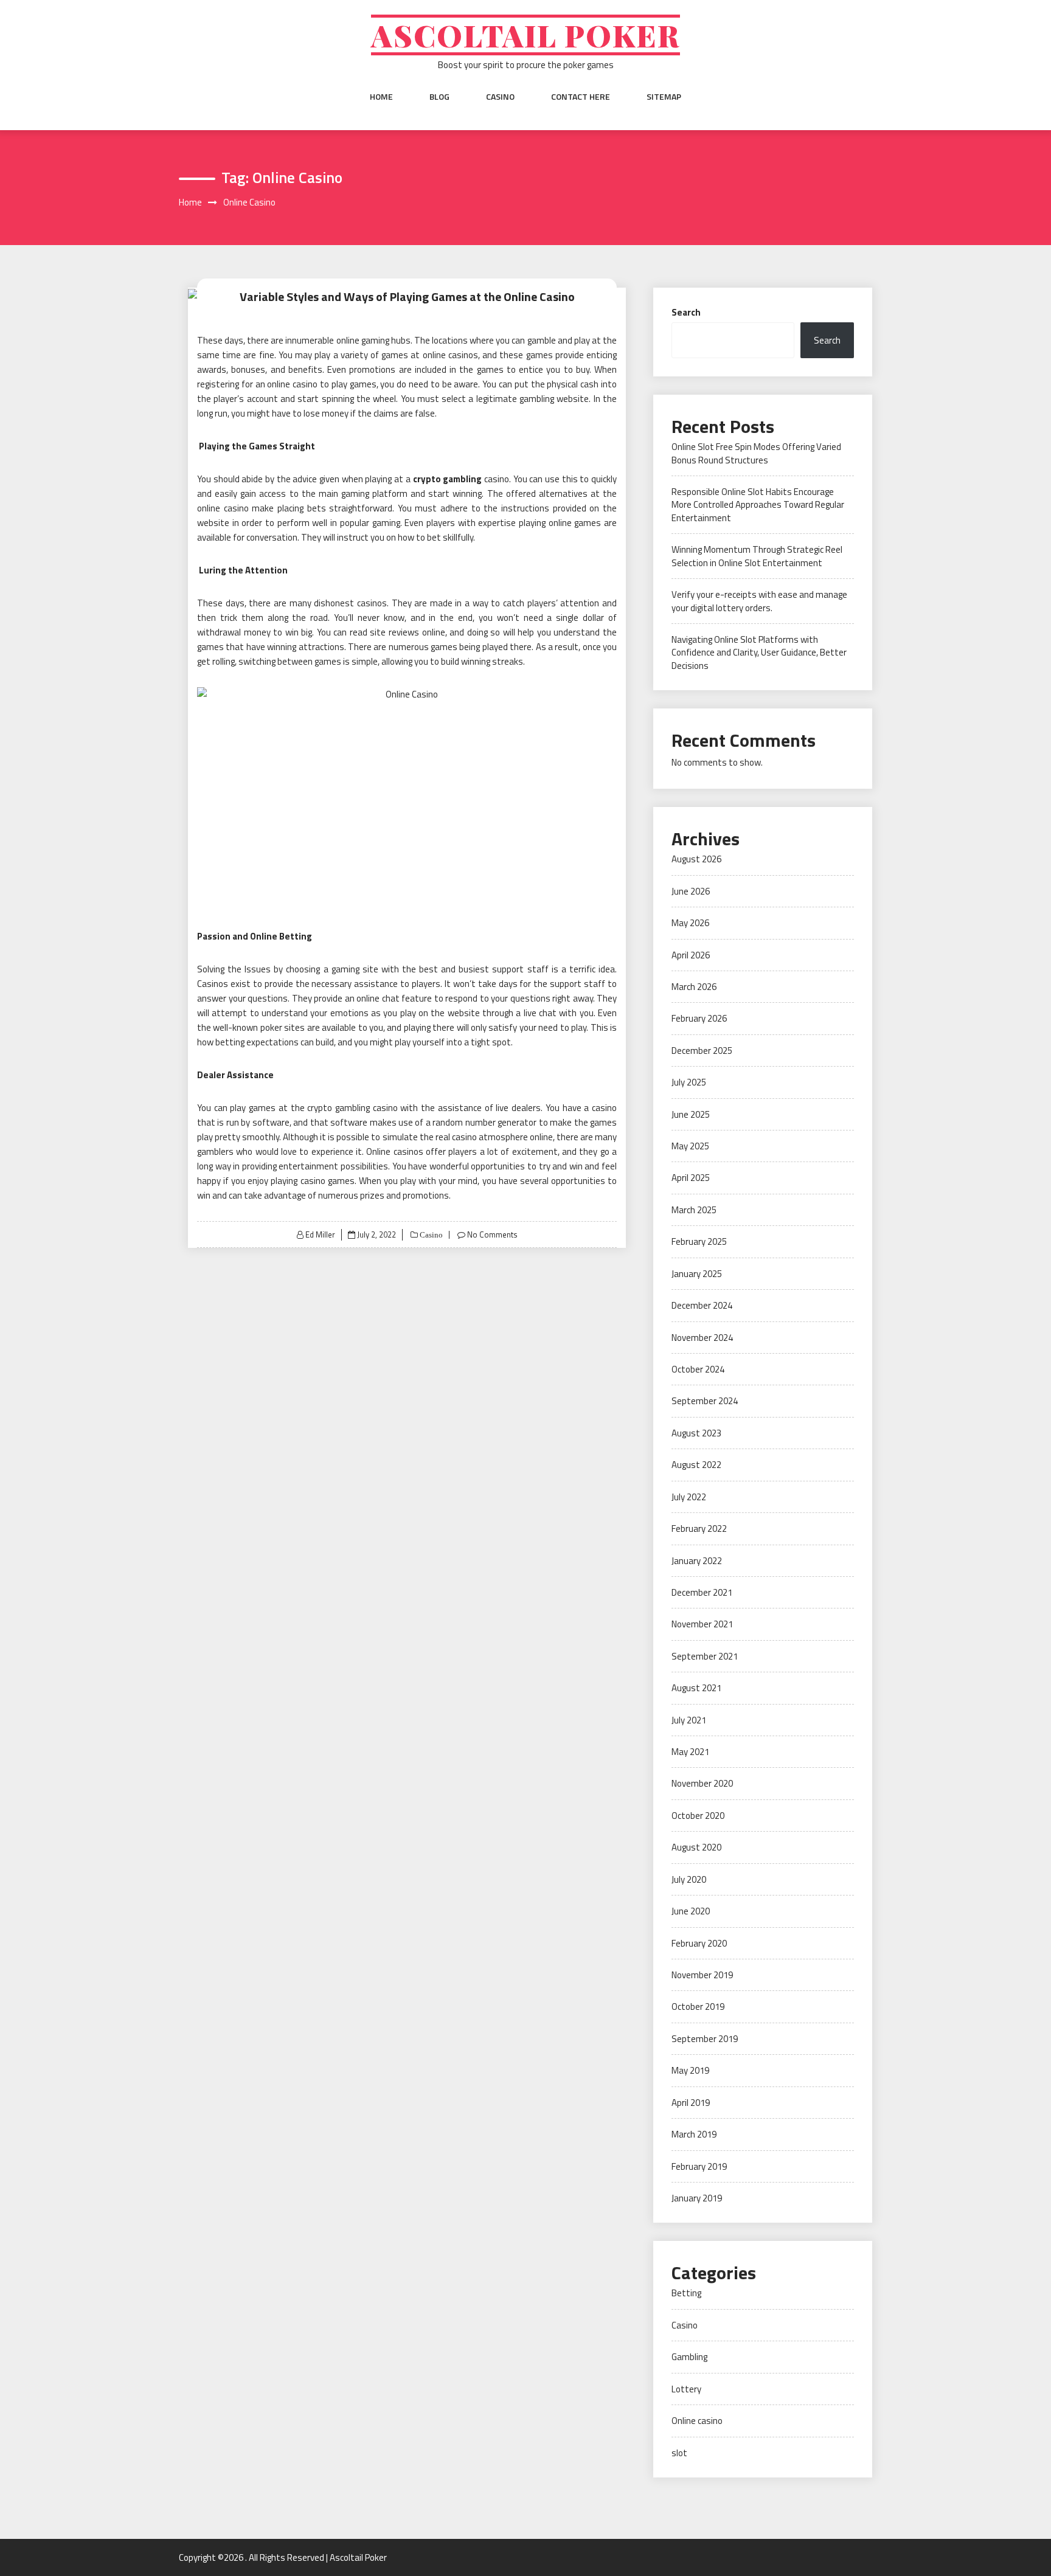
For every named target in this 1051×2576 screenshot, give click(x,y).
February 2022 (699, 1529)
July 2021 (689, 1720)
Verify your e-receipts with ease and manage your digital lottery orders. (759, 601)
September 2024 (705, 1401)
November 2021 (702, 1624)
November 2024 (702, 1338)
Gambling (689, 2357)
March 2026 (694, 987)
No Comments (492, 1234)
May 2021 (690, 1752)
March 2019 (694, 2134)
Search (686, 312)
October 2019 (698, 2006)
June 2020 (691, 1911)
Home (381, 97)
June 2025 (691, 1114)
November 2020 (702, 1783)
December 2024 (702, 1305)
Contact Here (581, 97)
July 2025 (689, 1082)
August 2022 (696, 1465)
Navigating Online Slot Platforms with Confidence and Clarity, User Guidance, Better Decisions (759, 653)
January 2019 (697, 2198)
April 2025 (691, 1178)
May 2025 (690, 1146)
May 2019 (690, 2070)
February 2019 (699, 2166)
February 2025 (699, 1241)
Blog (439, 97)
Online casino (697, 2421)
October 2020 (698, 1816)
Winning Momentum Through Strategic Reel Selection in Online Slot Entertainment (757, 556)
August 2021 (696, 1688)
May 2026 (690, 923)
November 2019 (702, 1975)
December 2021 (702, 1592)
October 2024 (698, 1369)
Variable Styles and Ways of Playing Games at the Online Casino (407, 296)
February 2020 (699, 1943)
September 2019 (705, 2039)
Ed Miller (320, 1234)
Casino (500, 97)
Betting (686, 2293)
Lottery (686, 2389)
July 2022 (689, 1497)
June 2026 (691, 891)
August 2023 (696, 1433)
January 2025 (697, 1274)
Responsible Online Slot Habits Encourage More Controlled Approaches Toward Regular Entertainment (758, 505)
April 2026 (691, 955)
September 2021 (705, 1656)
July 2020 (689, 1879)
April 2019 (691, 2103)
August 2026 (696, 859)
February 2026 (699, 1018)
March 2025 (694, 1210)
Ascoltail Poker (525, 35)
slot (679, 2453)
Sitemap (664, 97)
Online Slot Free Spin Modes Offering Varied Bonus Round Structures (756, 453)
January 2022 (697, 1561)
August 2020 (696, 1847)
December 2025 (702, 1051)
